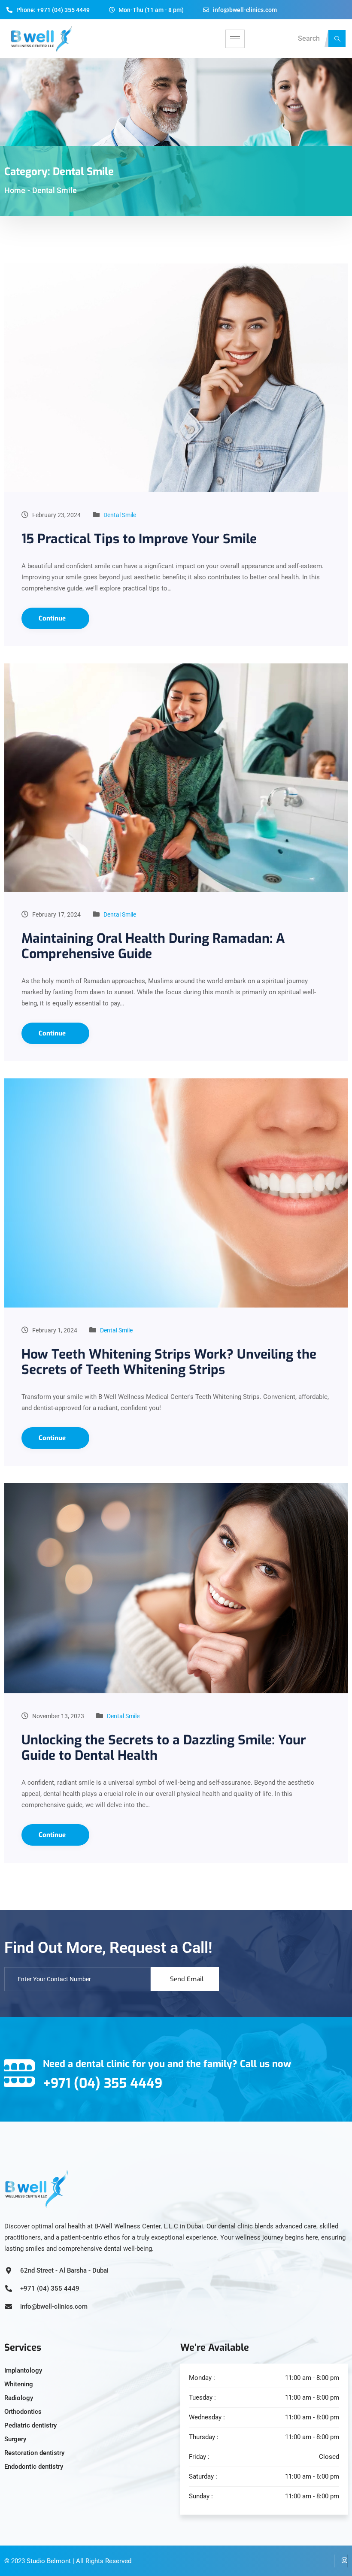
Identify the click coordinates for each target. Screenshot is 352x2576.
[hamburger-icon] (235, 39)
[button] (337, 39)
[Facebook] (328, 2561)
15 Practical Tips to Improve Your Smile (139, 539)
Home (15, 190)
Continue (53, 618)
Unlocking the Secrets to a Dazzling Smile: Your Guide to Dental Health (164, 1748)
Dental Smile (120, 515)
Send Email (187, 1979)
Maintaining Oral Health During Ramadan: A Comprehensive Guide (153, 946)
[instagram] (341, 2561)
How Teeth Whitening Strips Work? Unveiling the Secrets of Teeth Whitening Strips (169, 1362)
